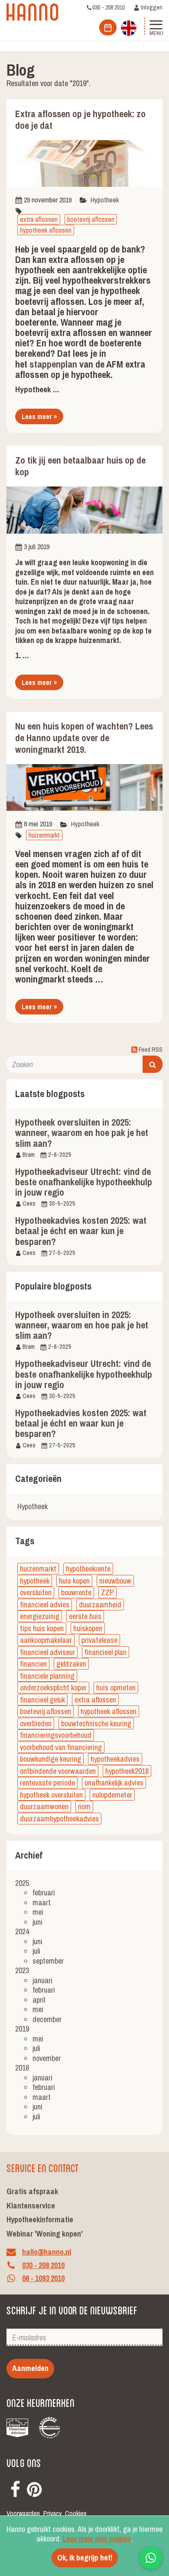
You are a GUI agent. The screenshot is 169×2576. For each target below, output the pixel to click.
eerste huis (85, 1616)
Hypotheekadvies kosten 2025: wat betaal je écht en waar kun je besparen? (81, 1231)
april (39, 2000)
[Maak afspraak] (108, 27)
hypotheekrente (88, 1569)
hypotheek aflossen (46, 230)
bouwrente (76, 1592)
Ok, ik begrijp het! (85, 2558)
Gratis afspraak (32, 2191)
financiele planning (47, 1676)
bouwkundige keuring (50, 1759)
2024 (22, 1931)
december (47, 2019)
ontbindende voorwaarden (58, 1771)
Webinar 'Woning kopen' (45, 2234)
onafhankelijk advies (114, 1783)
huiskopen (88, 1628)
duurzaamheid (100, 1605)
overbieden (36, 1723)
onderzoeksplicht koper (53, 1688)
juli (36, 1951)
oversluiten (36, 1592)
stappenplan (53, 364)
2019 (22, 2029)
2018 (22, 2068)
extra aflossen (39, 219)
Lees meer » (39, 416)
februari (44, 1893)
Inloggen (151, 7)
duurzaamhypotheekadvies (59, 1819)
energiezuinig (40, 1616)
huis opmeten (116, 1688)
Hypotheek (105, 200)
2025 (22, 1883)
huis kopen (74, 1581)
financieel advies (45, 1605)
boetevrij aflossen (91, 219)
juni (37, 1922)
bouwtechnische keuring (96, 1723)
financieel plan (106, 1652)
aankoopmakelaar (46, 1640)
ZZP (107, 1592)
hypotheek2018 (127, 1771)
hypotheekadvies (115, 1759)
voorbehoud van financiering (61, 1747)
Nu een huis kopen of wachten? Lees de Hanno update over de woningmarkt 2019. (84, 738)
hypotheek (35, 1581)
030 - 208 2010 (109, 7)
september (48, 1961)
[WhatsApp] (151, 2558)
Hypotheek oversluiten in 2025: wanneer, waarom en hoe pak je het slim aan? (82, 1133)
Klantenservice (31, 2206)
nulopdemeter (112, 1795)
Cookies (76, 2514)
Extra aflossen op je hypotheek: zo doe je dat (80, 120)
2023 (22, 1970)
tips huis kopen (42, 1628)
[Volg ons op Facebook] (15, 2488)
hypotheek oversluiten (51, 1795)
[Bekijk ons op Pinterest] (34, 2488)
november (47, 2058)
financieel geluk (42, 1700)
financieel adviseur (47, 1652)
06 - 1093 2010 (43, 2279)
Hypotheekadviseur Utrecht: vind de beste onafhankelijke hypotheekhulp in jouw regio (84, 1182)
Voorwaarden (23, 2514)
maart (42, 1902)
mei (38, 1912)
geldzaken (71, 1664)
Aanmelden (30, 2368)
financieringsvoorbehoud (56, 1735)
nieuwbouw (115, 1581)
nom (84, 1806)
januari (42, 1980)
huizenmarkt (44, 835)
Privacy (52, 2514)
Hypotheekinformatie (40, 2219)
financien (33, 1664)
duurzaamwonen (44, 1806)
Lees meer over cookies (97, 2539)
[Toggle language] (129, 27)
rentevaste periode (47, 1783)
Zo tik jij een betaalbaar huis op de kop (80, 466)
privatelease (99, 1640)
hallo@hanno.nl (47, 2252)
